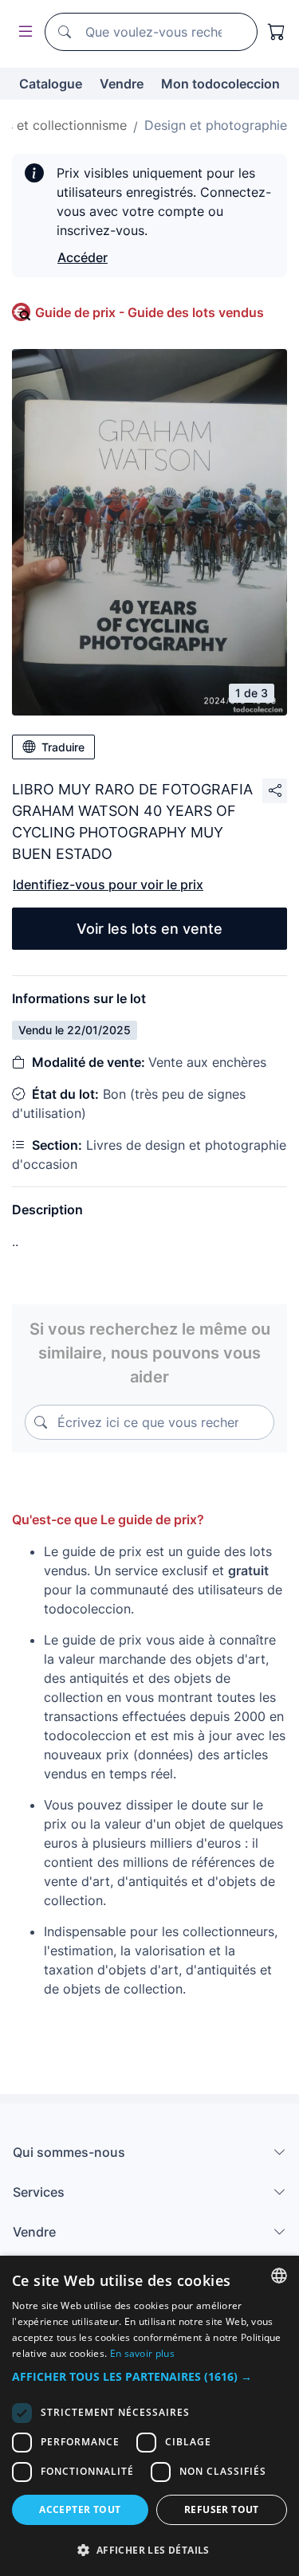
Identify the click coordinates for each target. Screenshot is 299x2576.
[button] (149, 2376)
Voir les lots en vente (149, 929)
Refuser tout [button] (222, 2509)
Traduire (63, 747)
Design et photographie (216, 125)
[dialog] (149, 2416)
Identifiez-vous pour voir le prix (108, 884)
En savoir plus (142, 2353)
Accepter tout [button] (80, 2509)
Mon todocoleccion (220, 84)
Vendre (122, 84)
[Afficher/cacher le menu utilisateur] (22, 32)
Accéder (83, 257)
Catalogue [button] (51, 84)
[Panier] (277, 32)
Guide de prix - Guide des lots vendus (149, 312)
